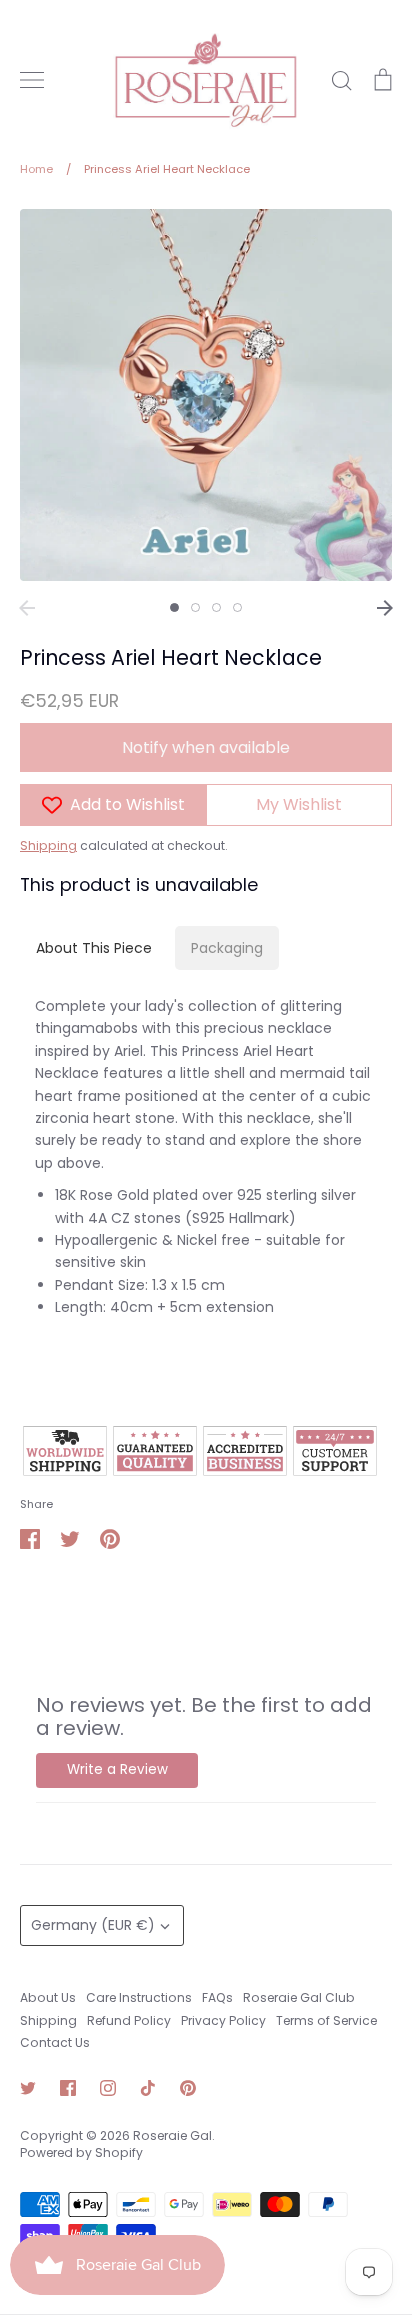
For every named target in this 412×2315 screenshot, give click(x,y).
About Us (48, 1997)
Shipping (48, 845)
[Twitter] (28, 2088)
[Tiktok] (148, 2088)
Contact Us (55, 2042)
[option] (206, 395)
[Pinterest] (188, 2088)
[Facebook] (68, 2088)
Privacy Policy (223, 2020)
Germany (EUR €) (93, 1925)
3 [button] (216, 607)
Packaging (227, 948)
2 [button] (195, 607)
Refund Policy (129, 2020)
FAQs (217, 1997)
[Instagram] (108, 2088)
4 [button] (237, 607)
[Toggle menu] (32, 80)
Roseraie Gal (172, 2135)
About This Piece (94, 948)
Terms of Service (326, 2020)
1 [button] (174, 607)
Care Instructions (139, 1997)
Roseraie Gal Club (299, 1997)
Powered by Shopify (81, 2152)
